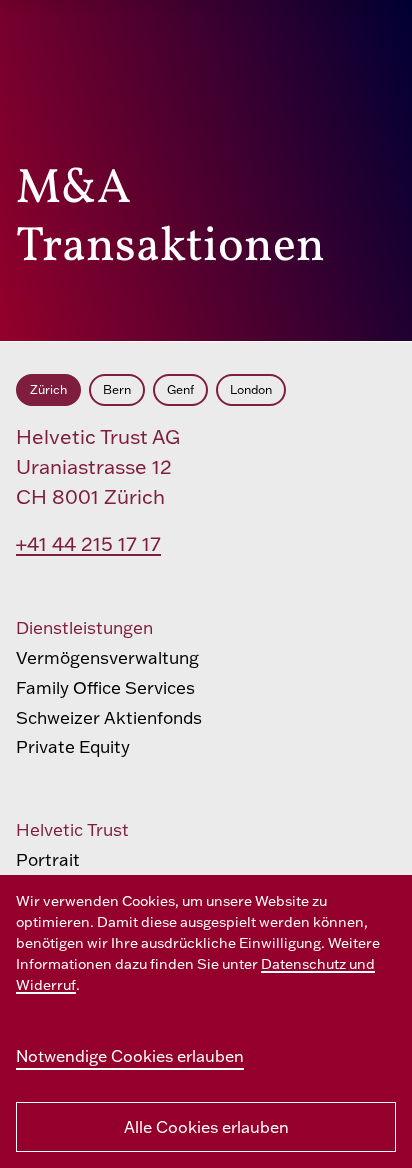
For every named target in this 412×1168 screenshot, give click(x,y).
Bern (117, 389)
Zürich (48, 389)
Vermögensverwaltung (107, 657)
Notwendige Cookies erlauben (130, 1056)
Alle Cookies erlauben (206, 1127)
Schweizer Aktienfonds (109, 717)
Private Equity (73, 746)
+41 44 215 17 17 (88, 543)
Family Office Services (105, 687)
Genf (180, 389)
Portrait (48, 859)
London (251, 389)
